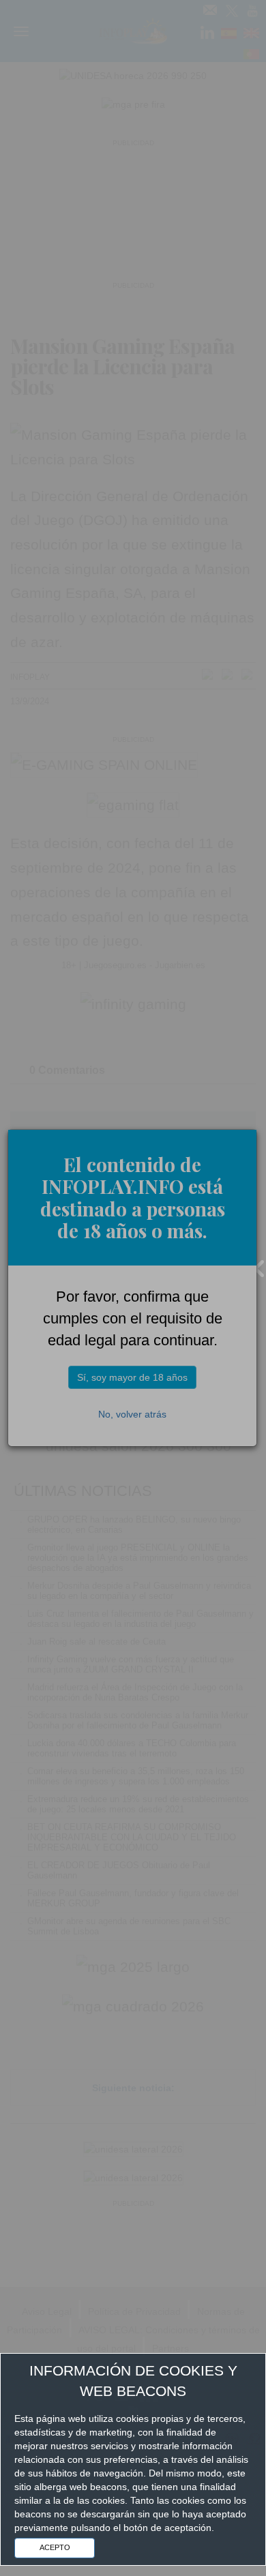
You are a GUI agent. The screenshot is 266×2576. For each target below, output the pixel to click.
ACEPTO (55, 2547)
